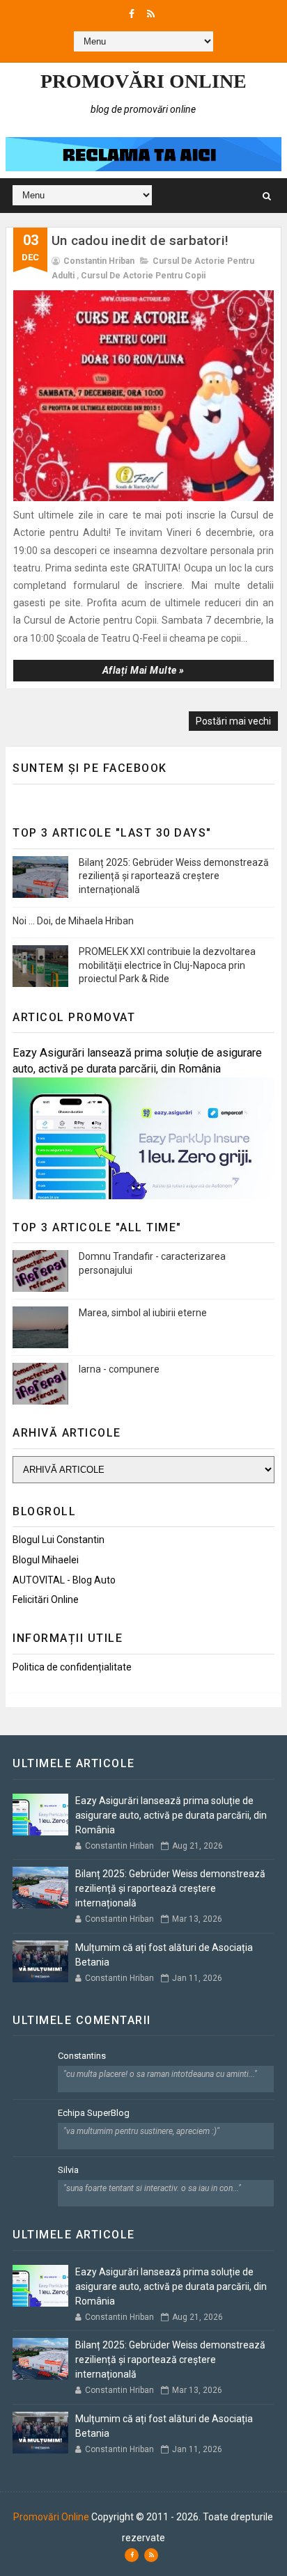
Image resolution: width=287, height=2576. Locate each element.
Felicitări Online (46, 1599)
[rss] (151, 14)
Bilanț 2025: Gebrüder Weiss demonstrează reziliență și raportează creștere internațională (174, 876)
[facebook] (132, 14)
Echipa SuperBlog (94, 2113)
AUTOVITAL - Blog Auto (64, 1580)
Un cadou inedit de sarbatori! (140, 240)
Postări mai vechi (233, 721)
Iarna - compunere (119, 1369)
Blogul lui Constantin (59, 1540)
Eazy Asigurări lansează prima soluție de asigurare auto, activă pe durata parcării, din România (171, 1815)
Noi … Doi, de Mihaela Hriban (73, 921)
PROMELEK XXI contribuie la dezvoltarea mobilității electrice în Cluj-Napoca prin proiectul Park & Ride (167, 965)
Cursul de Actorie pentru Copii (143, 276)
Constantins (82, 2056)
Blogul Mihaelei (46, 1560)
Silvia (68, 2170)
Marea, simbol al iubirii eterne (143, 1313)
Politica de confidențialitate (72, 1667)
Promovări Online (143, 81)
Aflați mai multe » (143, 670)
